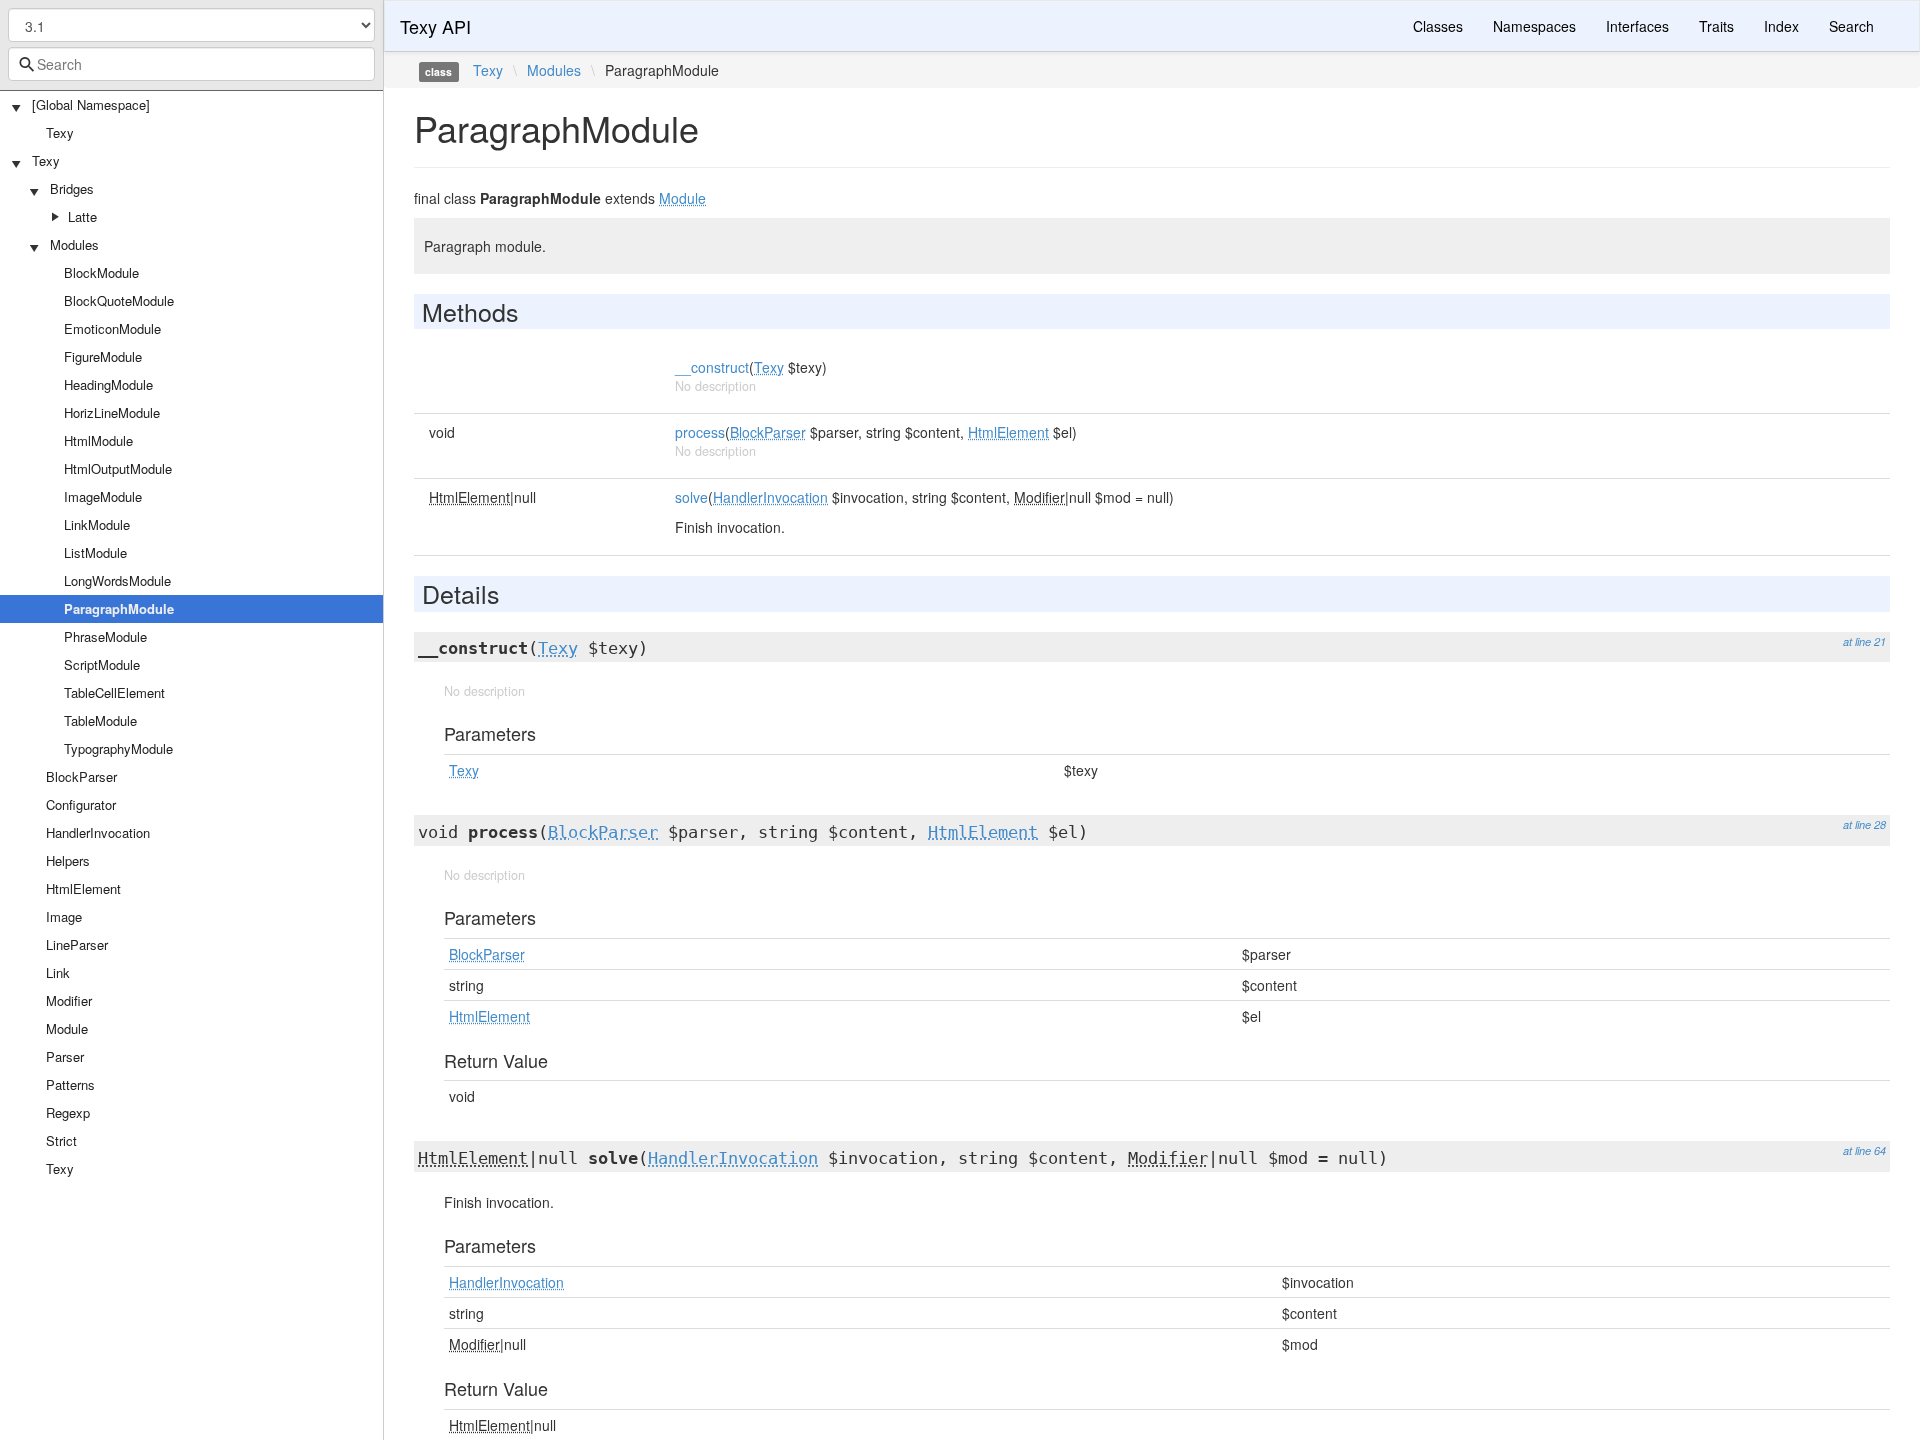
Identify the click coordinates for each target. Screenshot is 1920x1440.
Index (1781, 26)
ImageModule (103, 496)
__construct (712, 367)
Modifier (69, 1000)
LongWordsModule (117, 580)
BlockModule (101, 272)
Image (64, 916)
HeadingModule (108, 384)
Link (58, 972)
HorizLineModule (112, 412)
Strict (61, 1140)
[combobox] (191, 64)
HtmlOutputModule (118, 468)
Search (1851, 26)
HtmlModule (98, 440)
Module (67, 1028)
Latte (82, 216)
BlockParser (81, 776)
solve (691, 497)
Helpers (68, 860)
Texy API (435, 26)
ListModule (95, 552)
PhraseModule (105, 636)
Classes (1438, 26)
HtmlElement (83, 888)
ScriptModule (102, 664)
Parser (65, 1056)
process (700, 432)
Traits (1716, 26)
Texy (60, 132)
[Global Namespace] (91, 104)
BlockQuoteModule (119, 300)
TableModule (100, 720)
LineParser (77, 944)
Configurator (81, 804)
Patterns (70, 1084)
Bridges (72, 188)
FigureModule (103, 356)
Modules (74, 244)
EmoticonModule (112, 328)
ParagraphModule (119, 608)
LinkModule (97, 524)
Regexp (68, 1112)
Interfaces (1637, 26)
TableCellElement (114, 692)
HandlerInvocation (98, 832)
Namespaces (1534, 26)
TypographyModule (118, 748)
